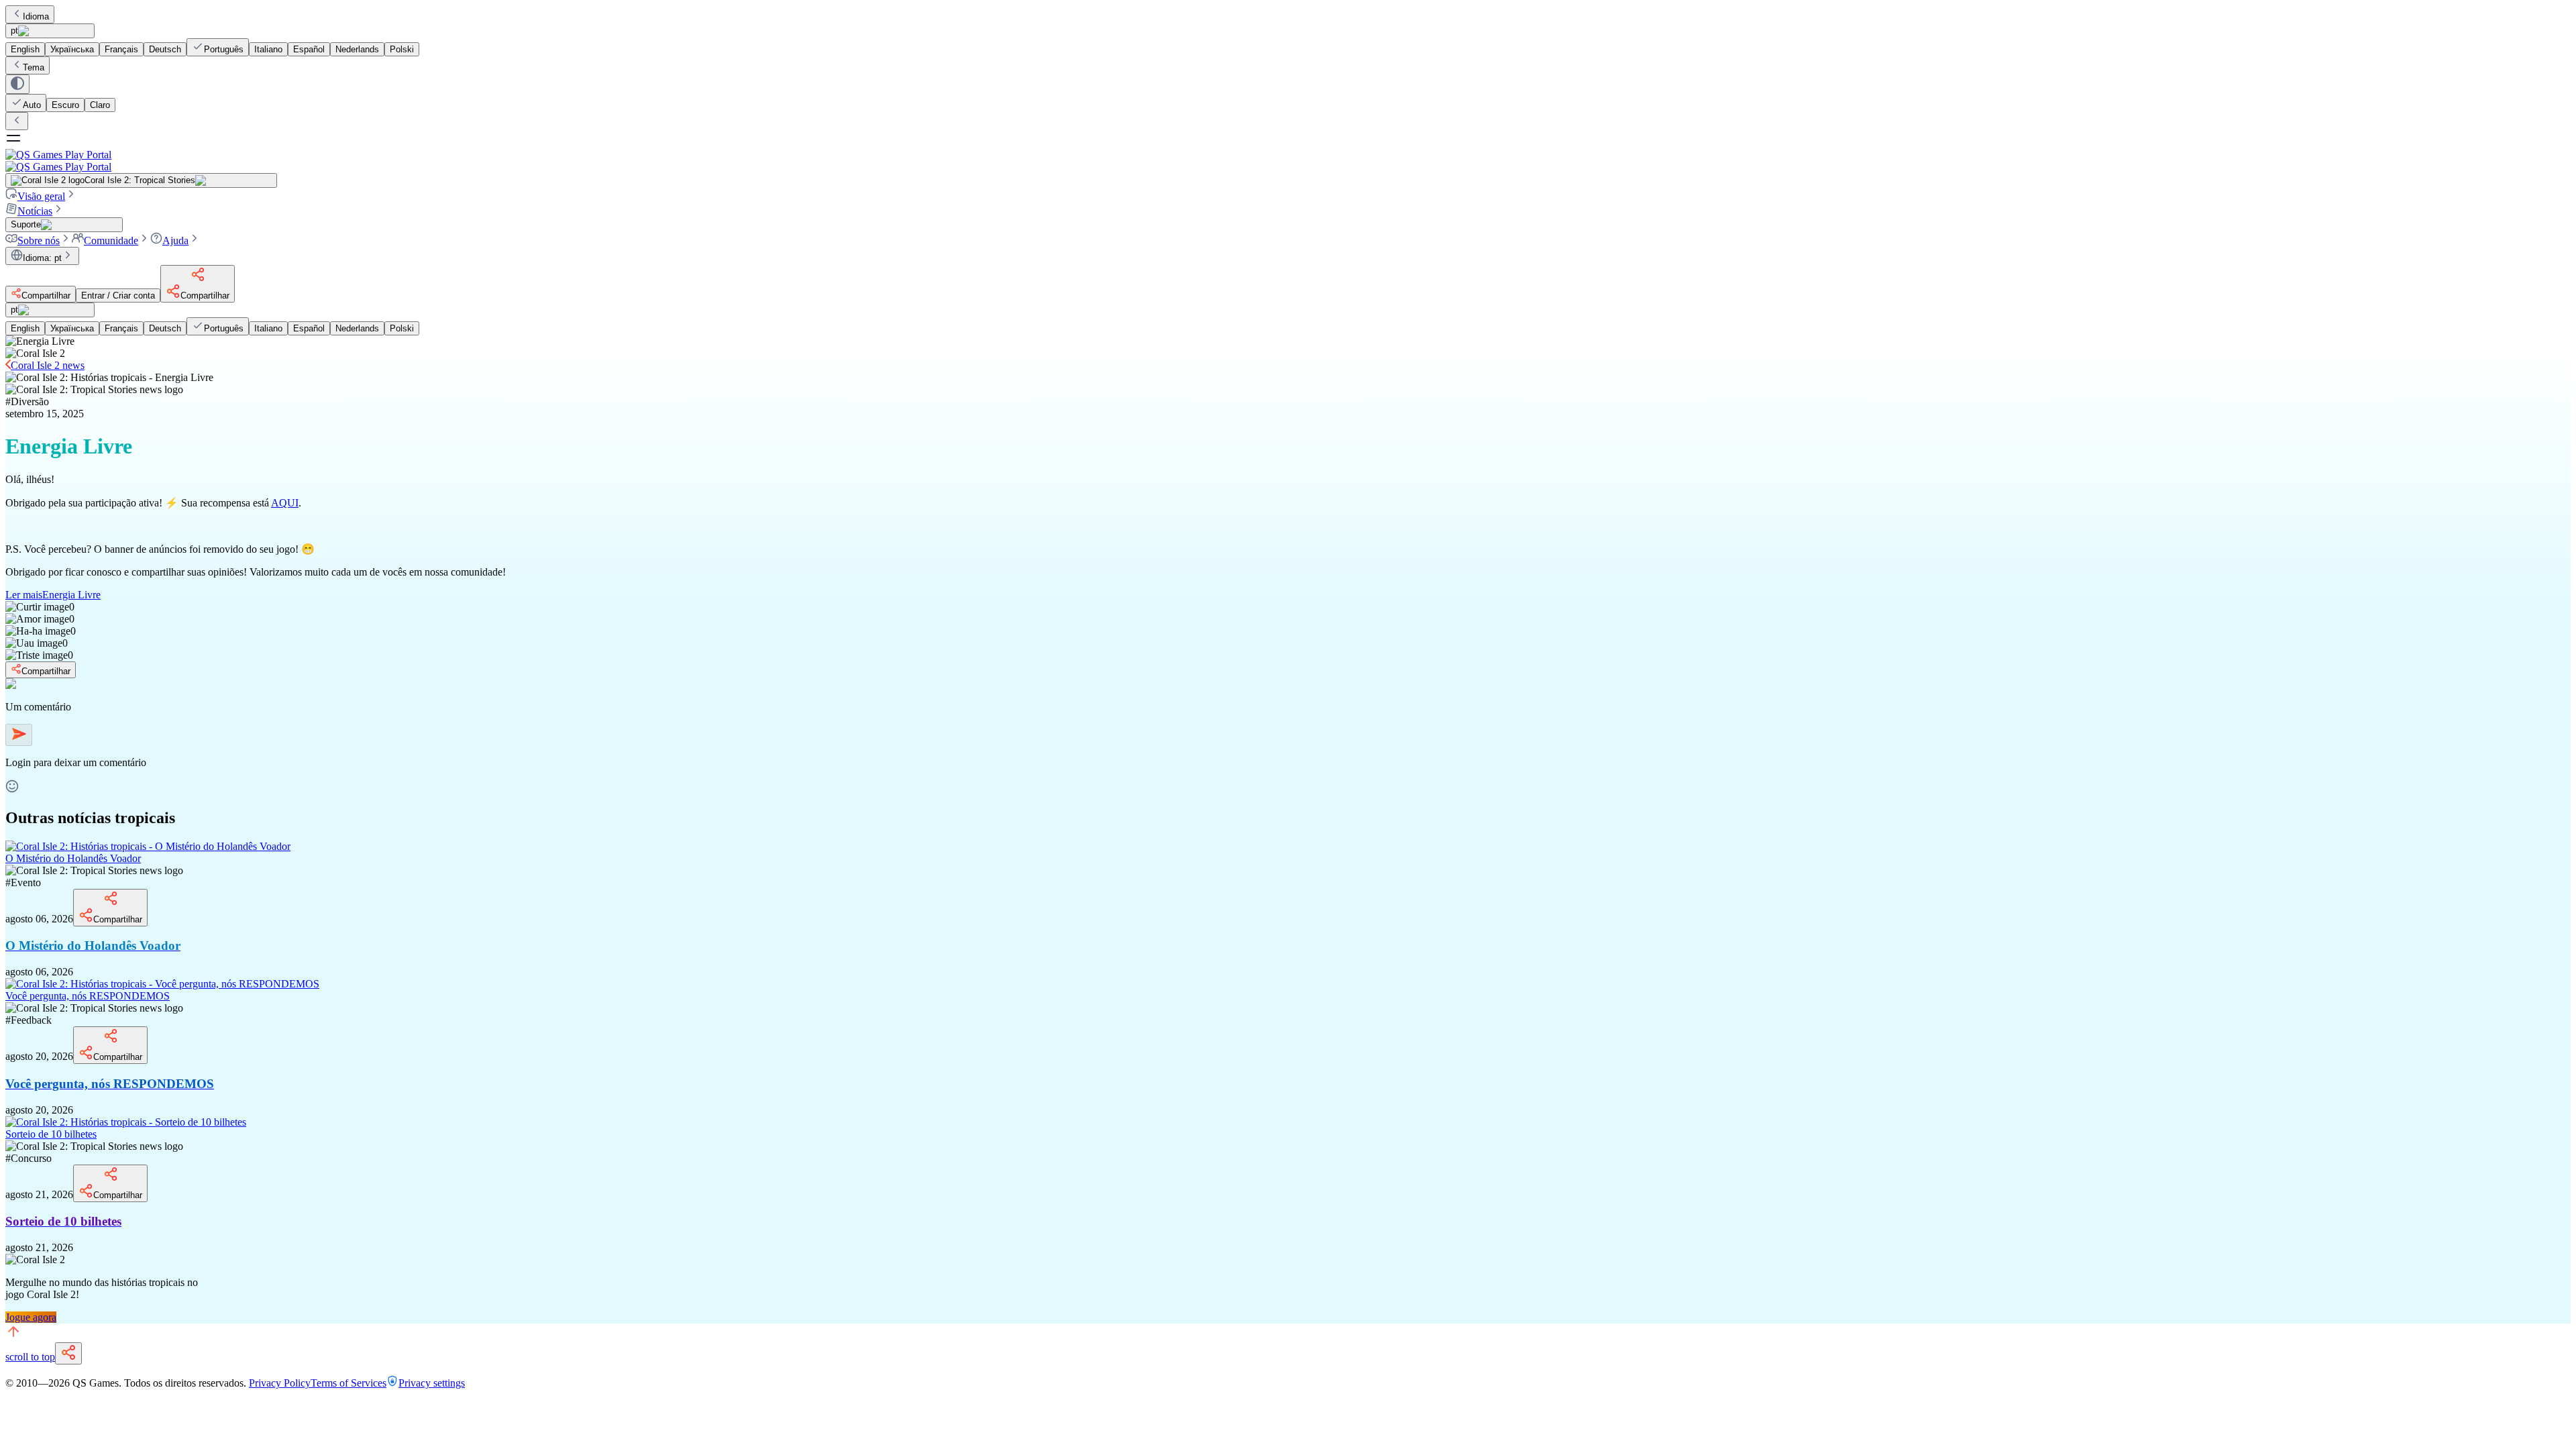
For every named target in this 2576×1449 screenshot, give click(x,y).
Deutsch (165, 49)
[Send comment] (19, 735)
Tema (34, 67)
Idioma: (42, 258)
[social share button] (68, 1353)
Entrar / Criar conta (118, 296)
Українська (72, 49)
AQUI (285, 503)
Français (121, 49)
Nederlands (357, 49)
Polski (402, 49)
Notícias (35, 211)
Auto (32, 105)
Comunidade (111, 240)
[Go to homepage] (1288, 161)
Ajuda (175, 240)
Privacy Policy (280, 1383)
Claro (100, 105)
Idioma (36, 16)
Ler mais (53, 595)
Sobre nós (39, 240)
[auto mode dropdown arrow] (17, 84)
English (25, 49)
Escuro (65, 105)
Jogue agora (31, 1317)
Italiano (268, 49)
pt (14, 31)
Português (224, 49)
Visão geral (41, 196)
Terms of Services (348, 1383)
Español (309, 49)
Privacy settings (432, 1383)
